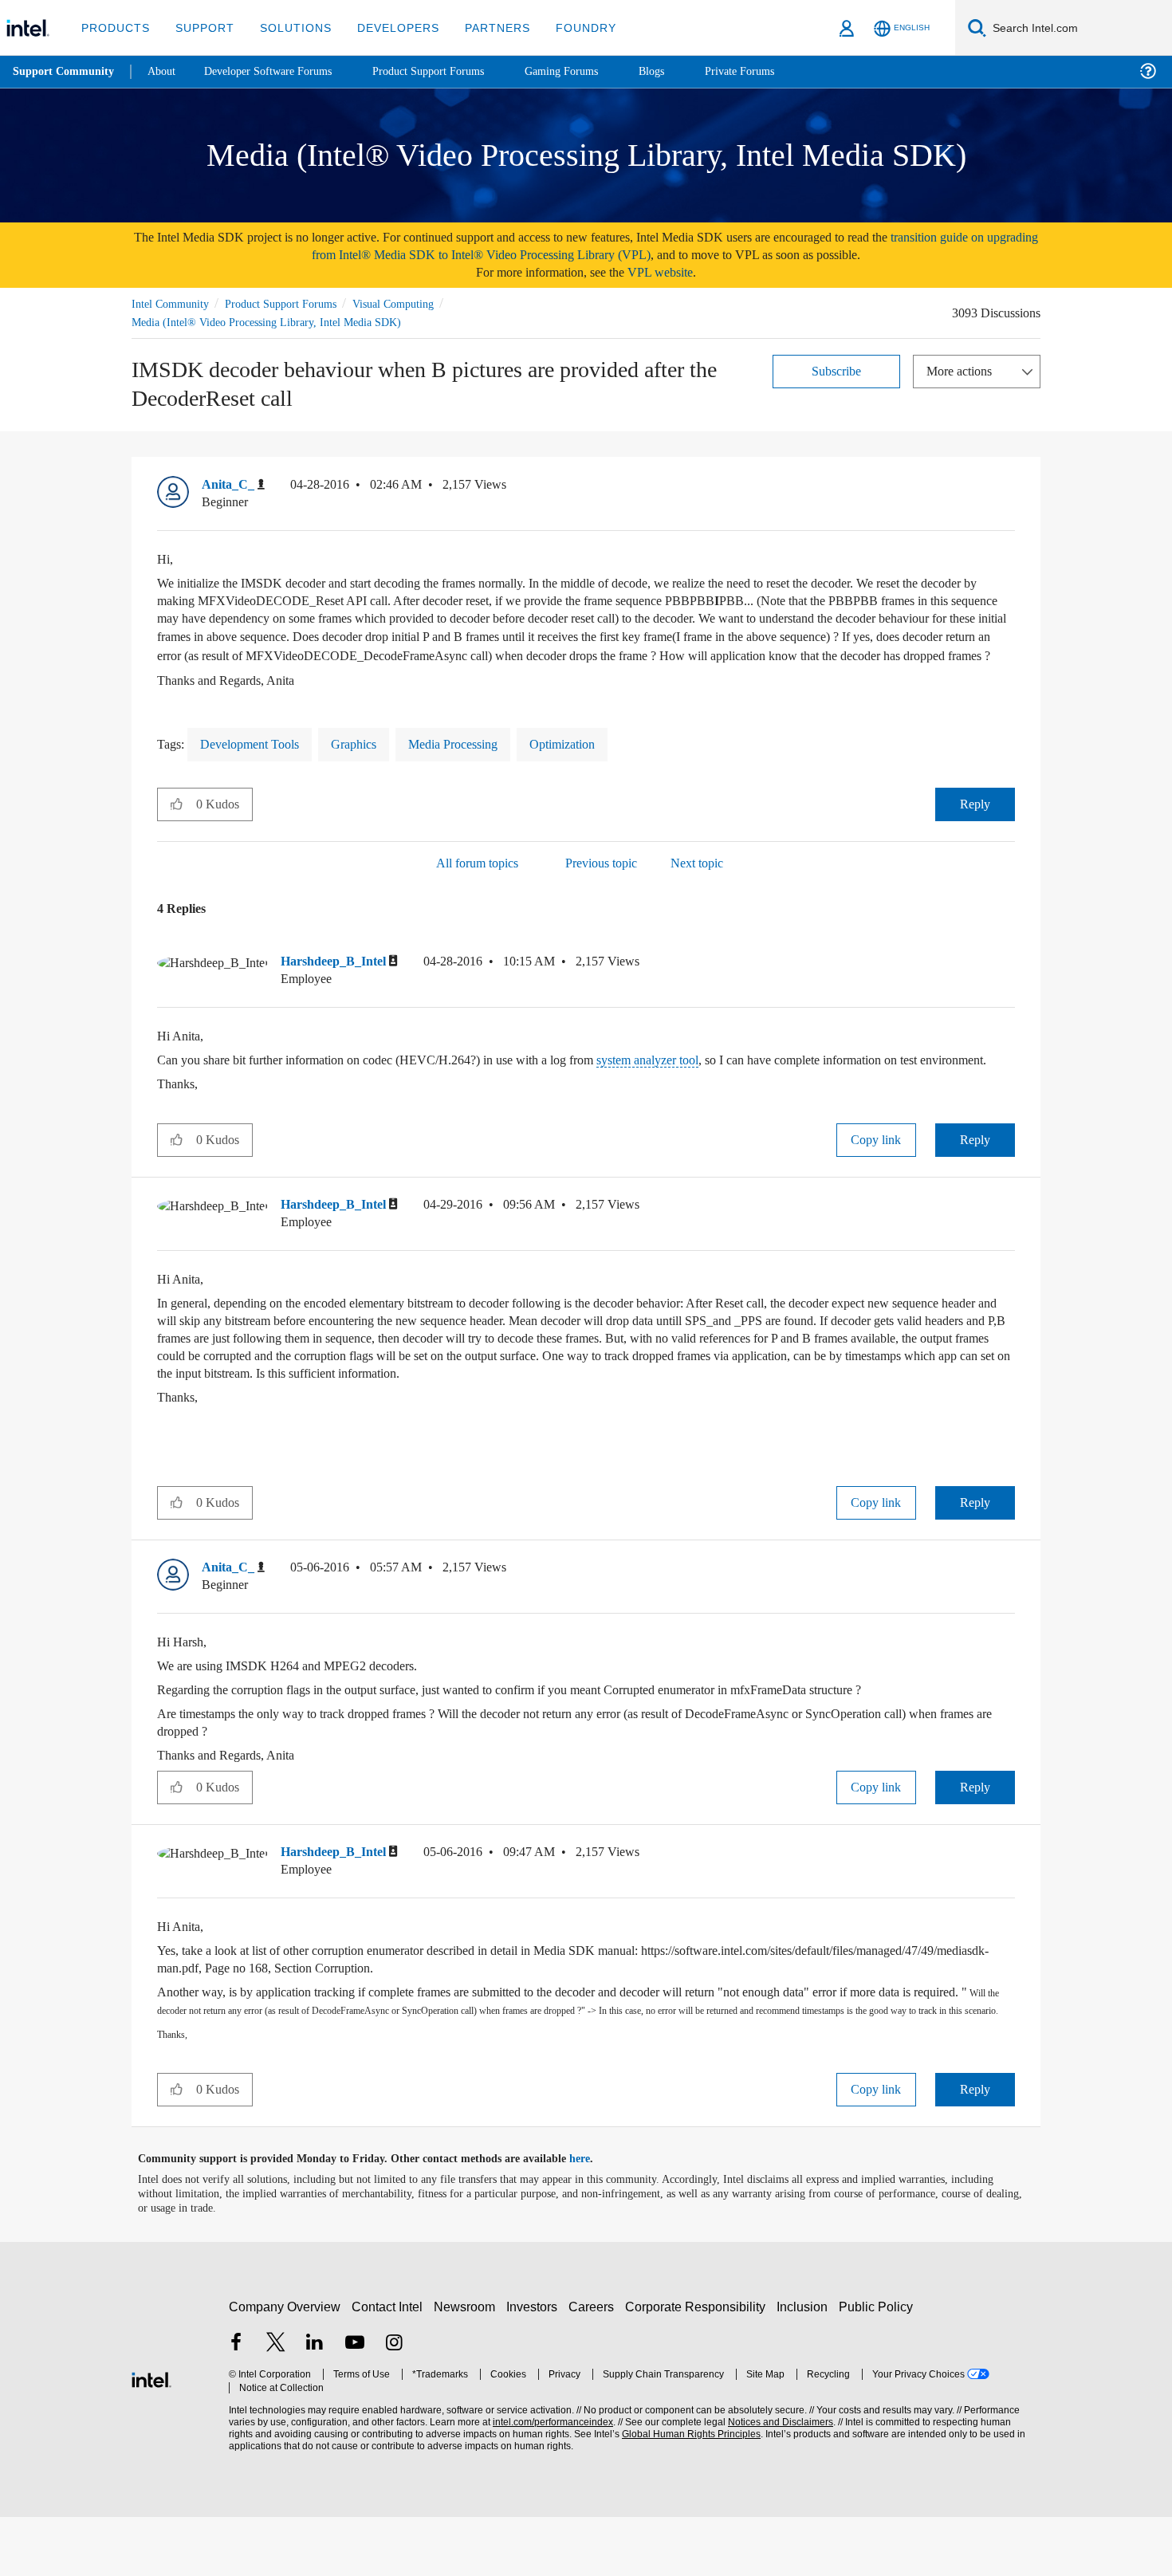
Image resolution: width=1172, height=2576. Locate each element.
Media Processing (477, 764)
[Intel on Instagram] (394, 2403)
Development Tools (257, 764)
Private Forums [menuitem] (775, 71)
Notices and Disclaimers (775, 2481)
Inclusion (806, 2365)
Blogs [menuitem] (683, 71)
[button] (1009, 489)
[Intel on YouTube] (355, 2403)
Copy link (876, 1179)
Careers (594, 2365)
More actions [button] (963, 370)
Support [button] (201, 28)
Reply (975, 824)
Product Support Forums (293, 303)
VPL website (671, 272)
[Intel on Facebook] (236, 2403)
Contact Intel (389, 2365)
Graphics (370, 764)
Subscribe (837, 370)
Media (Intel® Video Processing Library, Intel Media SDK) (270, 322)
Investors (535, 2365)
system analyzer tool (700, 1082)
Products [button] (114, 28)
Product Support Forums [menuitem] (450, 71)
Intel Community (173, 303)
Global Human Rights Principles (686, 2493)
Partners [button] (481, 28)
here (594, 2218)
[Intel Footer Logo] (151, 2436)
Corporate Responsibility (698, 2365)
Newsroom (468, 2365)
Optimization (596, 764)
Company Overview (285, 2365)
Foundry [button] (567, 28)
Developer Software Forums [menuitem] (280, 71)
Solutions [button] (288, 28)
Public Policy (878, 2365)
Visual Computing (416, 303)
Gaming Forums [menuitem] (590, 71)
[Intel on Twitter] (276, 2403)
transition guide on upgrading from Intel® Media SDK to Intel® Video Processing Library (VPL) (637, 246)
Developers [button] (386, 28)
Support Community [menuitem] (65, 72)
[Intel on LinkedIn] (315, 2403)
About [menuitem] (166, 71)
